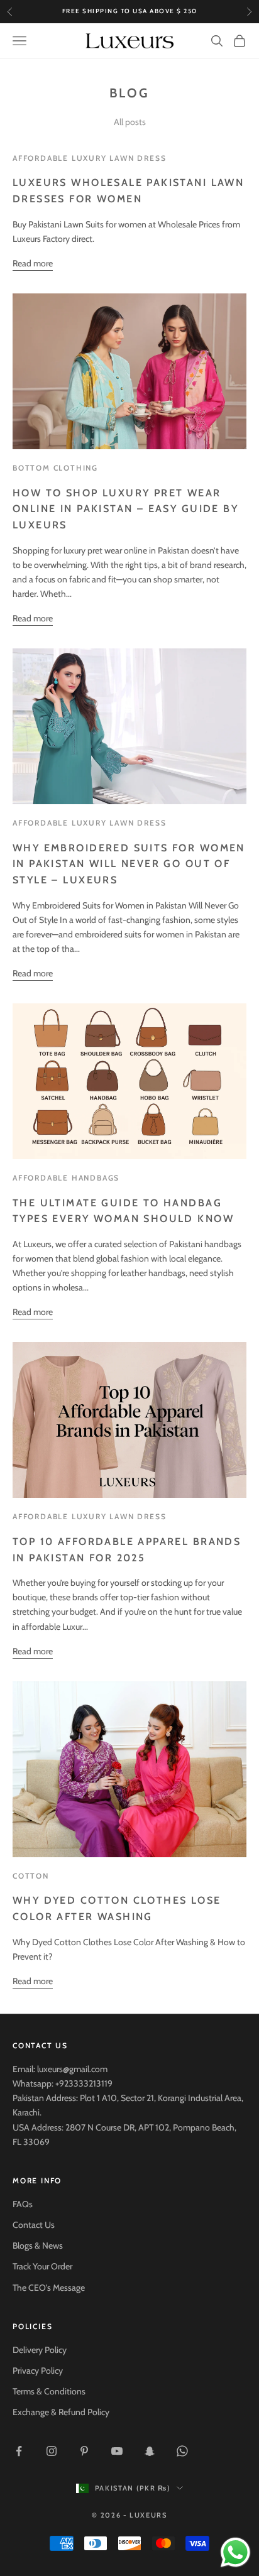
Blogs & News (38, 2246)
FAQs (23, 2204)
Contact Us (34, 2225)
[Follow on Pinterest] (84, 2451)
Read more (33, 263)
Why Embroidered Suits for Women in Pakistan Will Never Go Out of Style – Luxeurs (129, 864)
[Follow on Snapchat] (150, 2451)
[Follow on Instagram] (52, 2451)
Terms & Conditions (49, 2391)
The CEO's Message (49, 2288)
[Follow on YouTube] (117, 2451)
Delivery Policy (40, 2350)
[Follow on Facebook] (19, 2451)
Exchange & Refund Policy (61, 2412)
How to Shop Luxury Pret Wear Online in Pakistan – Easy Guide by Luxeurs (125, 509)
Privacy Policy (38, 2371)
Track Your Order (42, 2266)
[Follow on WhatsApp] (182, 2451)
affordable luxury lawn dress (89, 158)
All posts (130, 122)
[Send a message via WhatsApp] (235, 2552)
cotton (31, 1876)
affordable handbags (66, 1178)
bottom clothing (55, 468)
